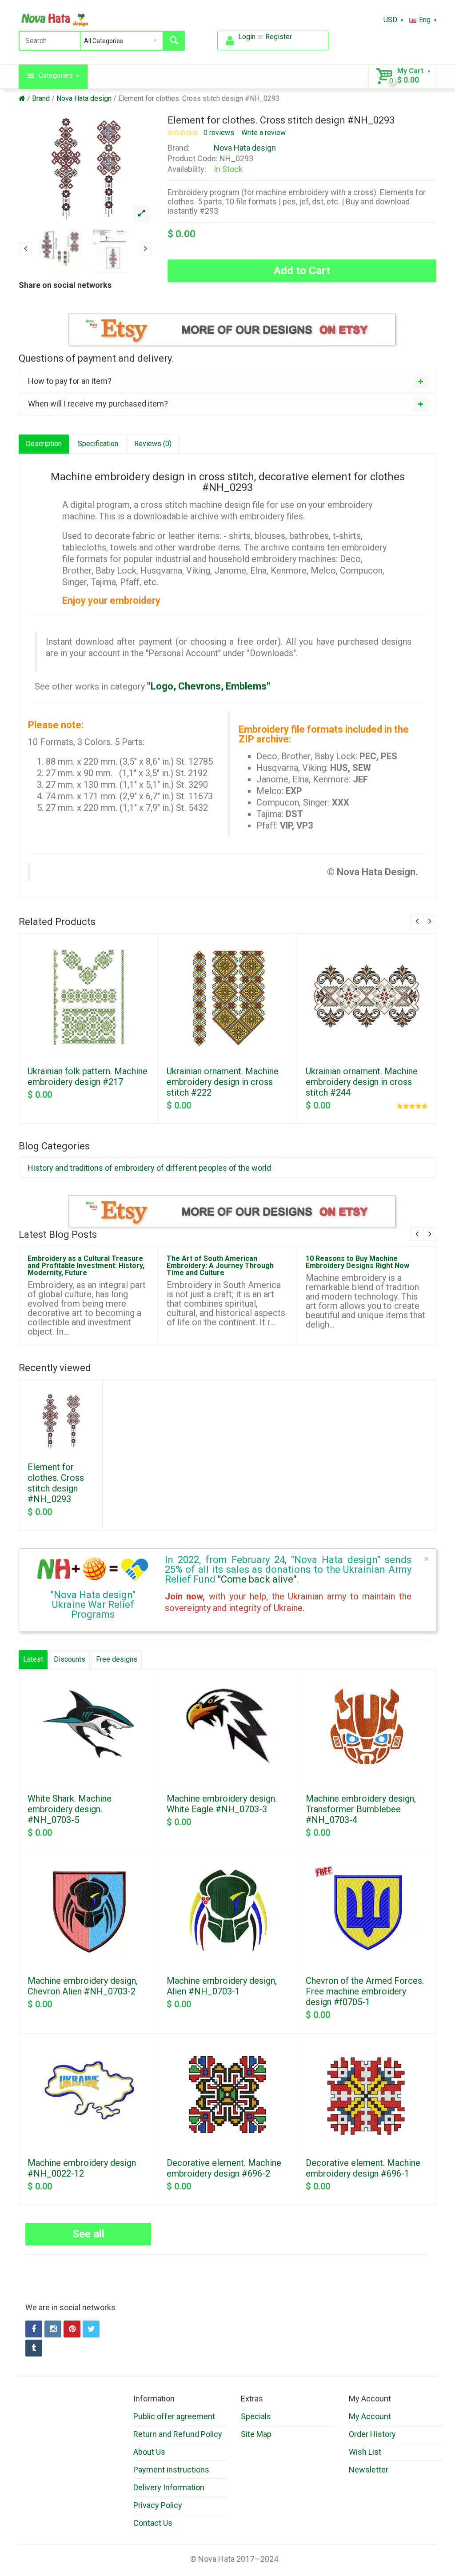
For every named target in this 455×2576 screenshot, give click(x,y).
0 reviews (219, 133)
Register (278, 37)
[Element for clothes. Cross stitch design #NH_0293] (141, 214)
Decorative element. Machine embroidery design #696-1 (363, 2168)
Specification (98, 444)
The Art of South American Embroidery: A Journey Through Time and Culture (220, 1266)
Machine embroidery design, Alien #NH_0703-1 (222, 1986)
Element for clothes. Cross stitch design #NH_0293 (199, 98)
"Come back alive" (257, 1579)
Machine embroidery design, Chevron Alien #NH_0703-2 (83, 1986)
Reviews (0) (153, 444)
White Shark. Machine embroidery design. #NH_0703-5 (70, 1809)
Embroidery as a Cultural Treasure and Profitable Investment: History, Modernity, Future (86, 1266)
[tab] (227, 381)
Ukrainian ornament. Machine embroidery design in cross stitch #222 (223, 1082)
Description (44, 444)
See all (88, 2234)
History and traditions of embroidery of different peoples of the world (149, 1168)
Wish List (365, 2452)
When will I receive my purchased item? (98, 404)
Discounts (70, 1659)
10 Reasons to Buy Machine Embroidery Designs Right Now (357, 1262)
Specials (256, 2416)
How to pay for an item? (70, 381)
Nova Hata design (84, 98)
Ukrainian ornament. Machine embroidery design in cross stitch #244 (362, 1082)
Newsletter (369, 2470)
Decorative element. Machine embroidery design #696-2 (224, 2168)
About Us (149, 2452)
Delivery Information (169, 2487)
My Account (370, 2416)
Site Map (256, 2434)
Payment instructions (171, 2470)
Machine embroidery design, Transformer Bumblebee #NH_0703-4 (361, 1809)
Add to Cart (302, 271)
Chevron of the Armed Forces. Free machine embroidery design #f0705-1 (365, 1991)
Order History (372, 2434)
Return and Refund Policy (178, 2434)
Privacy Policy (158, 2505)
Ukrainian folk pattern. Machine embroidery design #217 (88, 1077)
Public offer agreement (174, 2416)
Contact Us (153, 2523)
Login (247, 37)
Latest (33, 1659)
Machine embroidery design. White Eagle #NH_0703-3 (222, 1804)
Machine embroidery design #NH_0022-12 (82, 2168)
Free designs (117, 1659)
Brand (41, 98)
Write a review (263, 133)
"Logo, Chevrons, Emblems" (209, 686)
